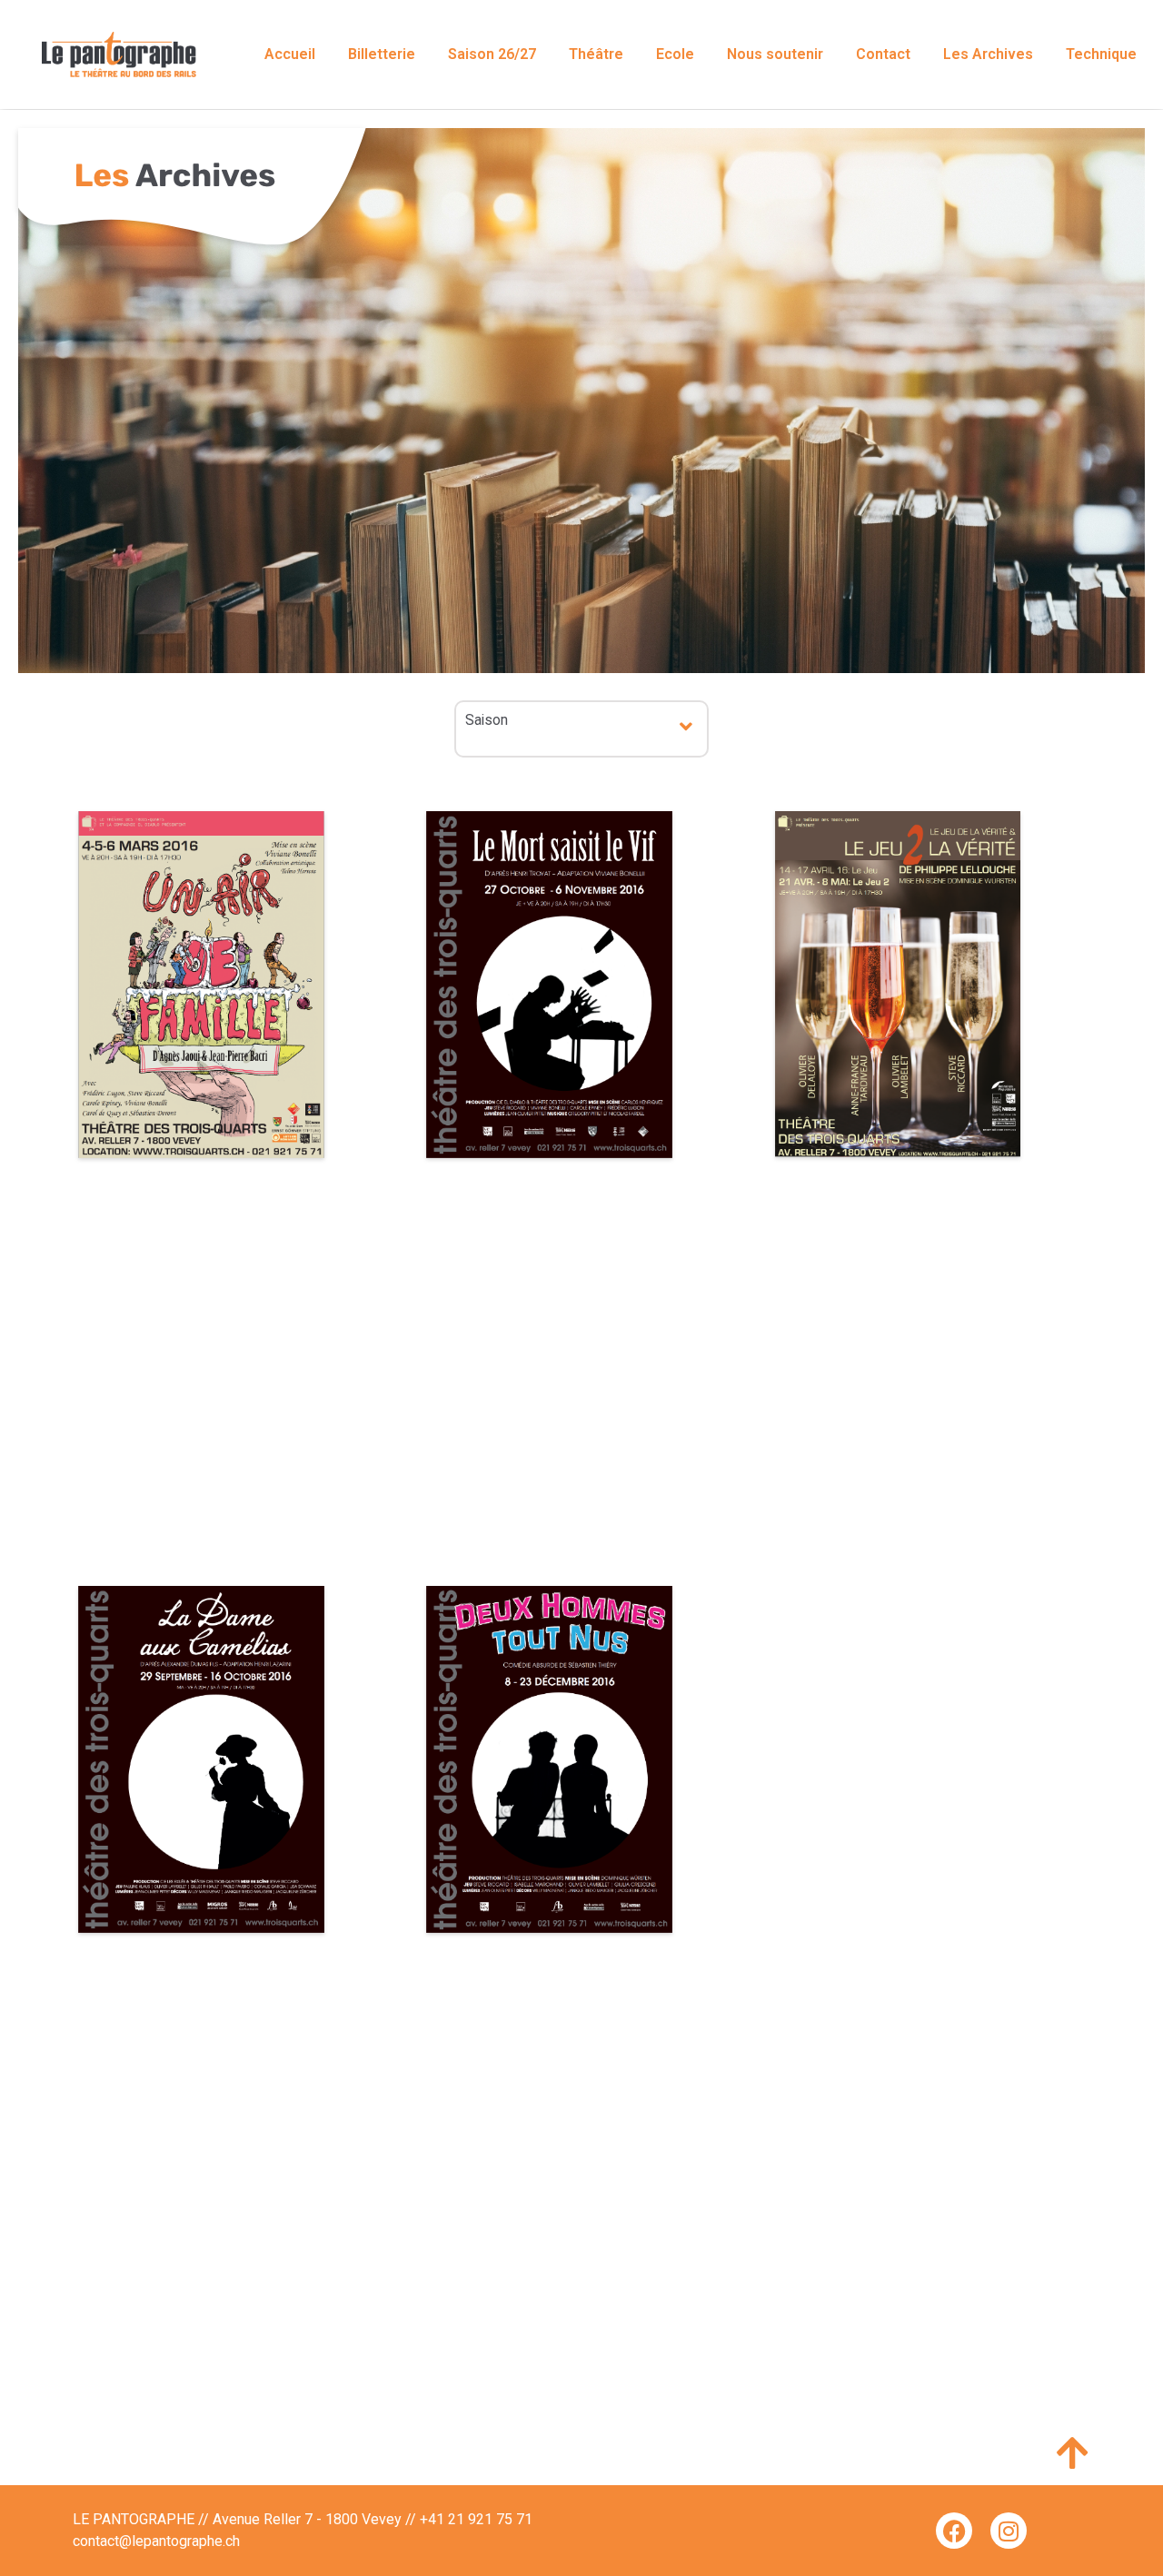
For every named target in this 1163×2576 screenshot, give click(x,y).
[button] (686, 726)
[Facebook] (954, 2531)
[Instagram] (1009, 2531)
